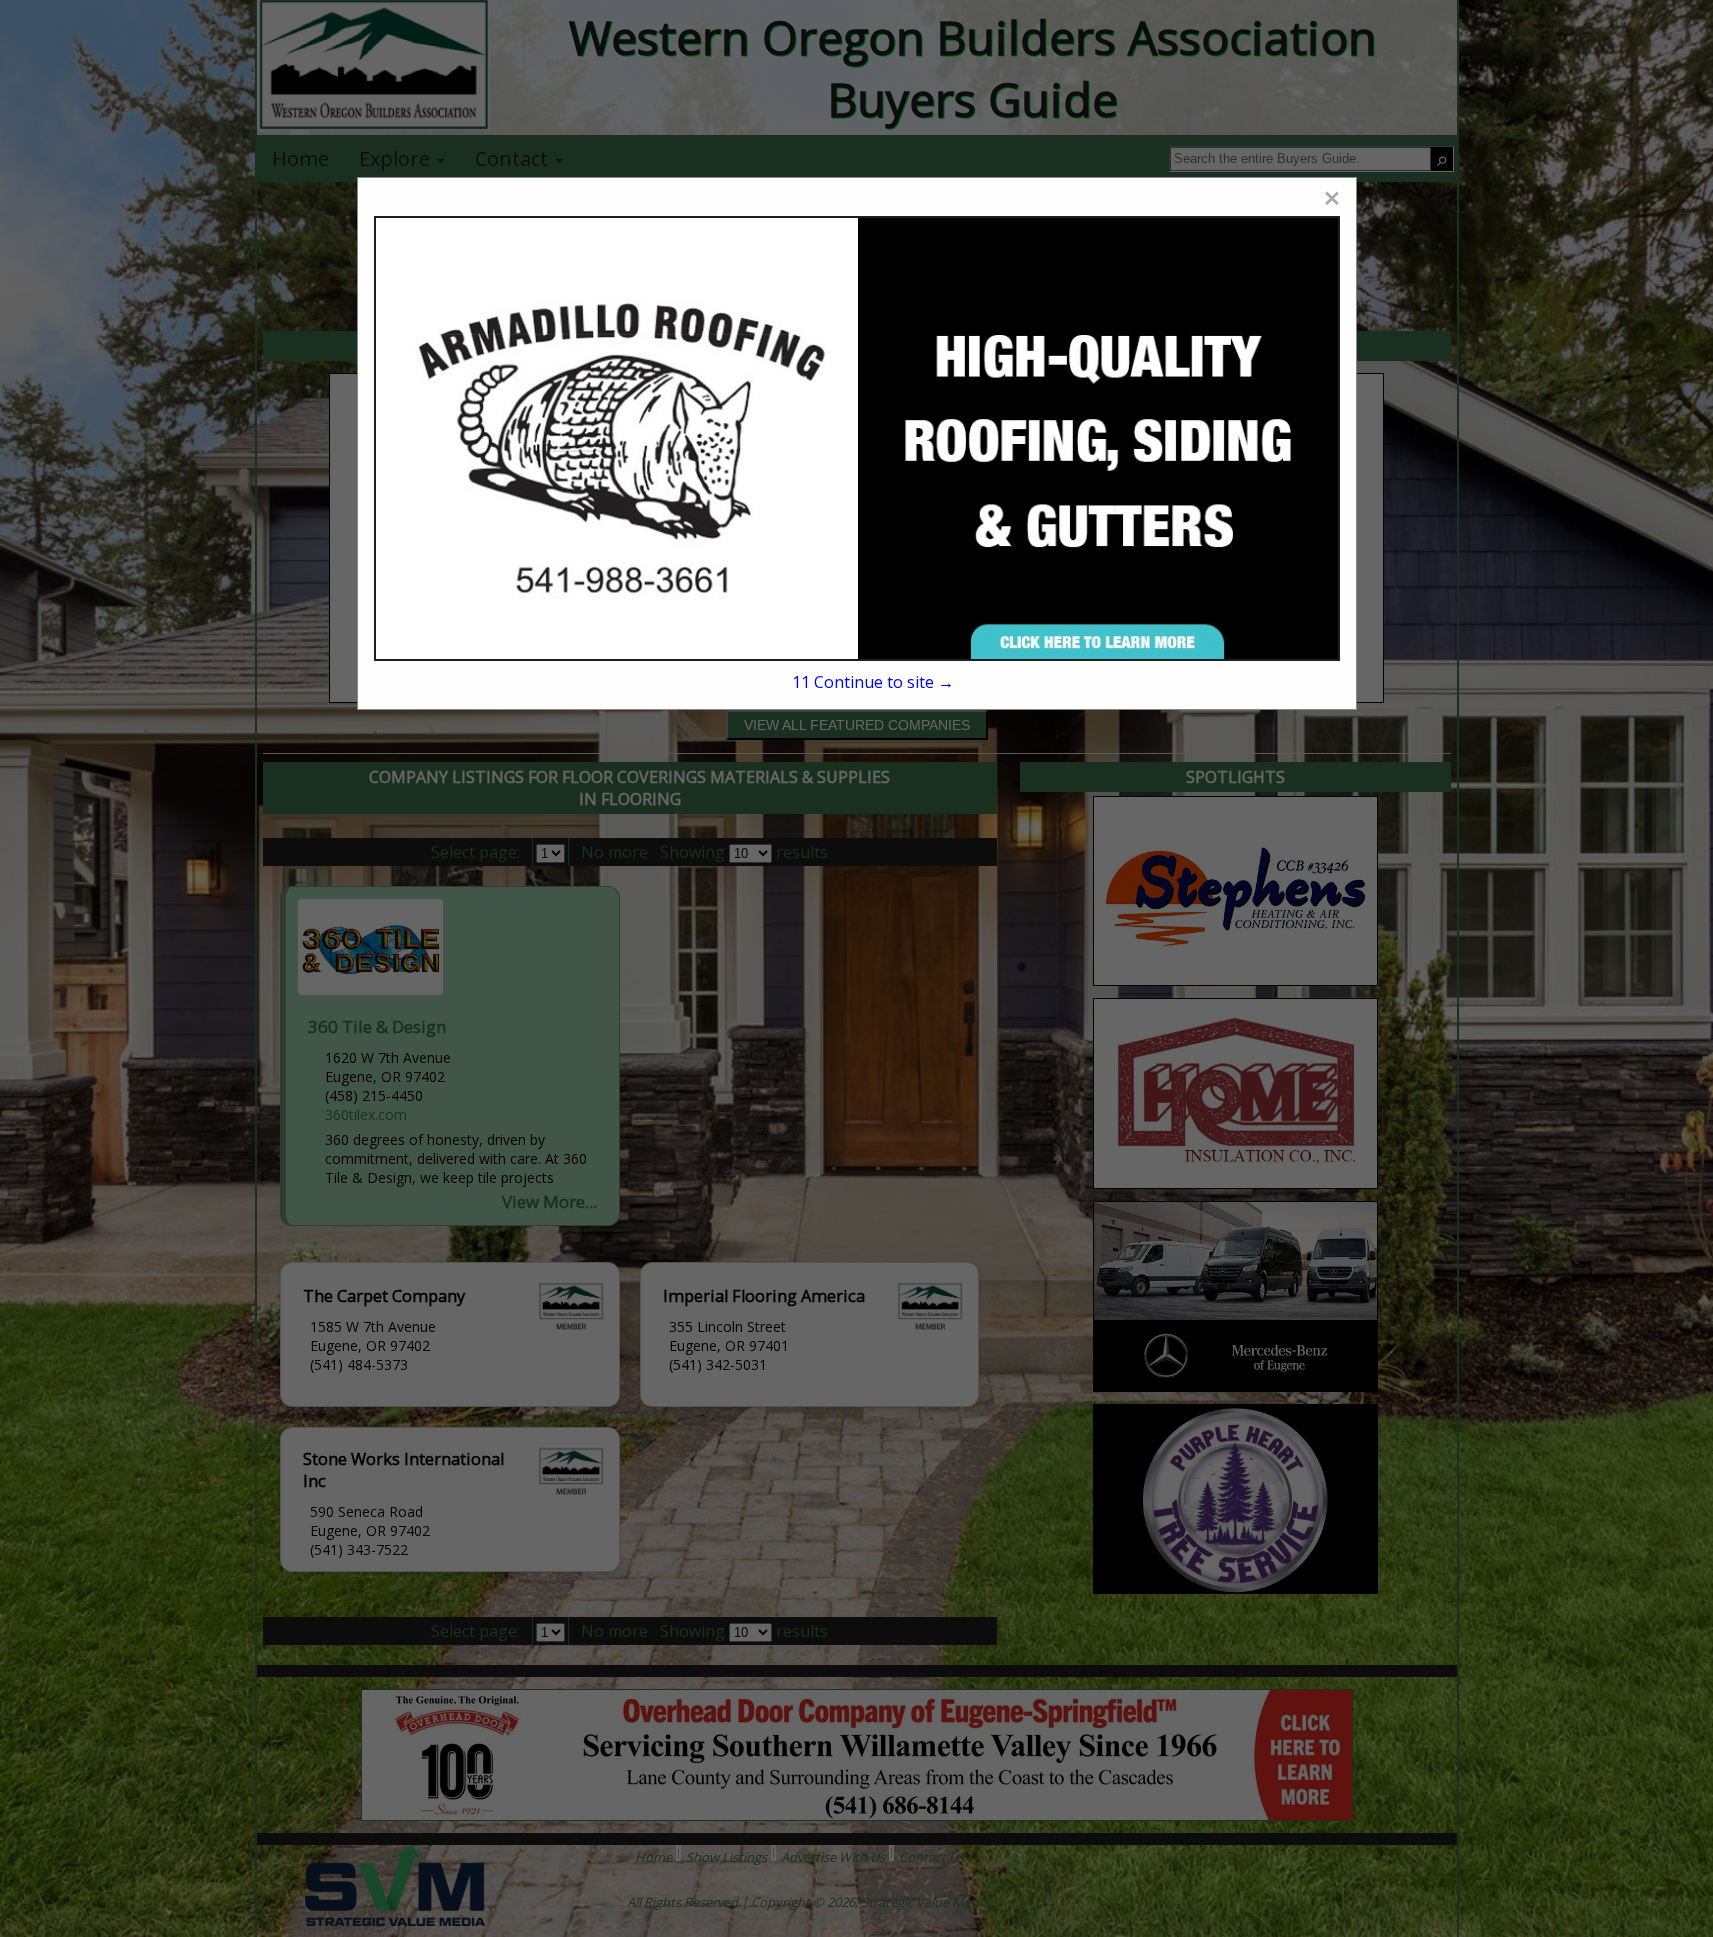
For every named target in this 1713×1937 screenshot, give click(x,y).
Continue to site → (873, 682)
